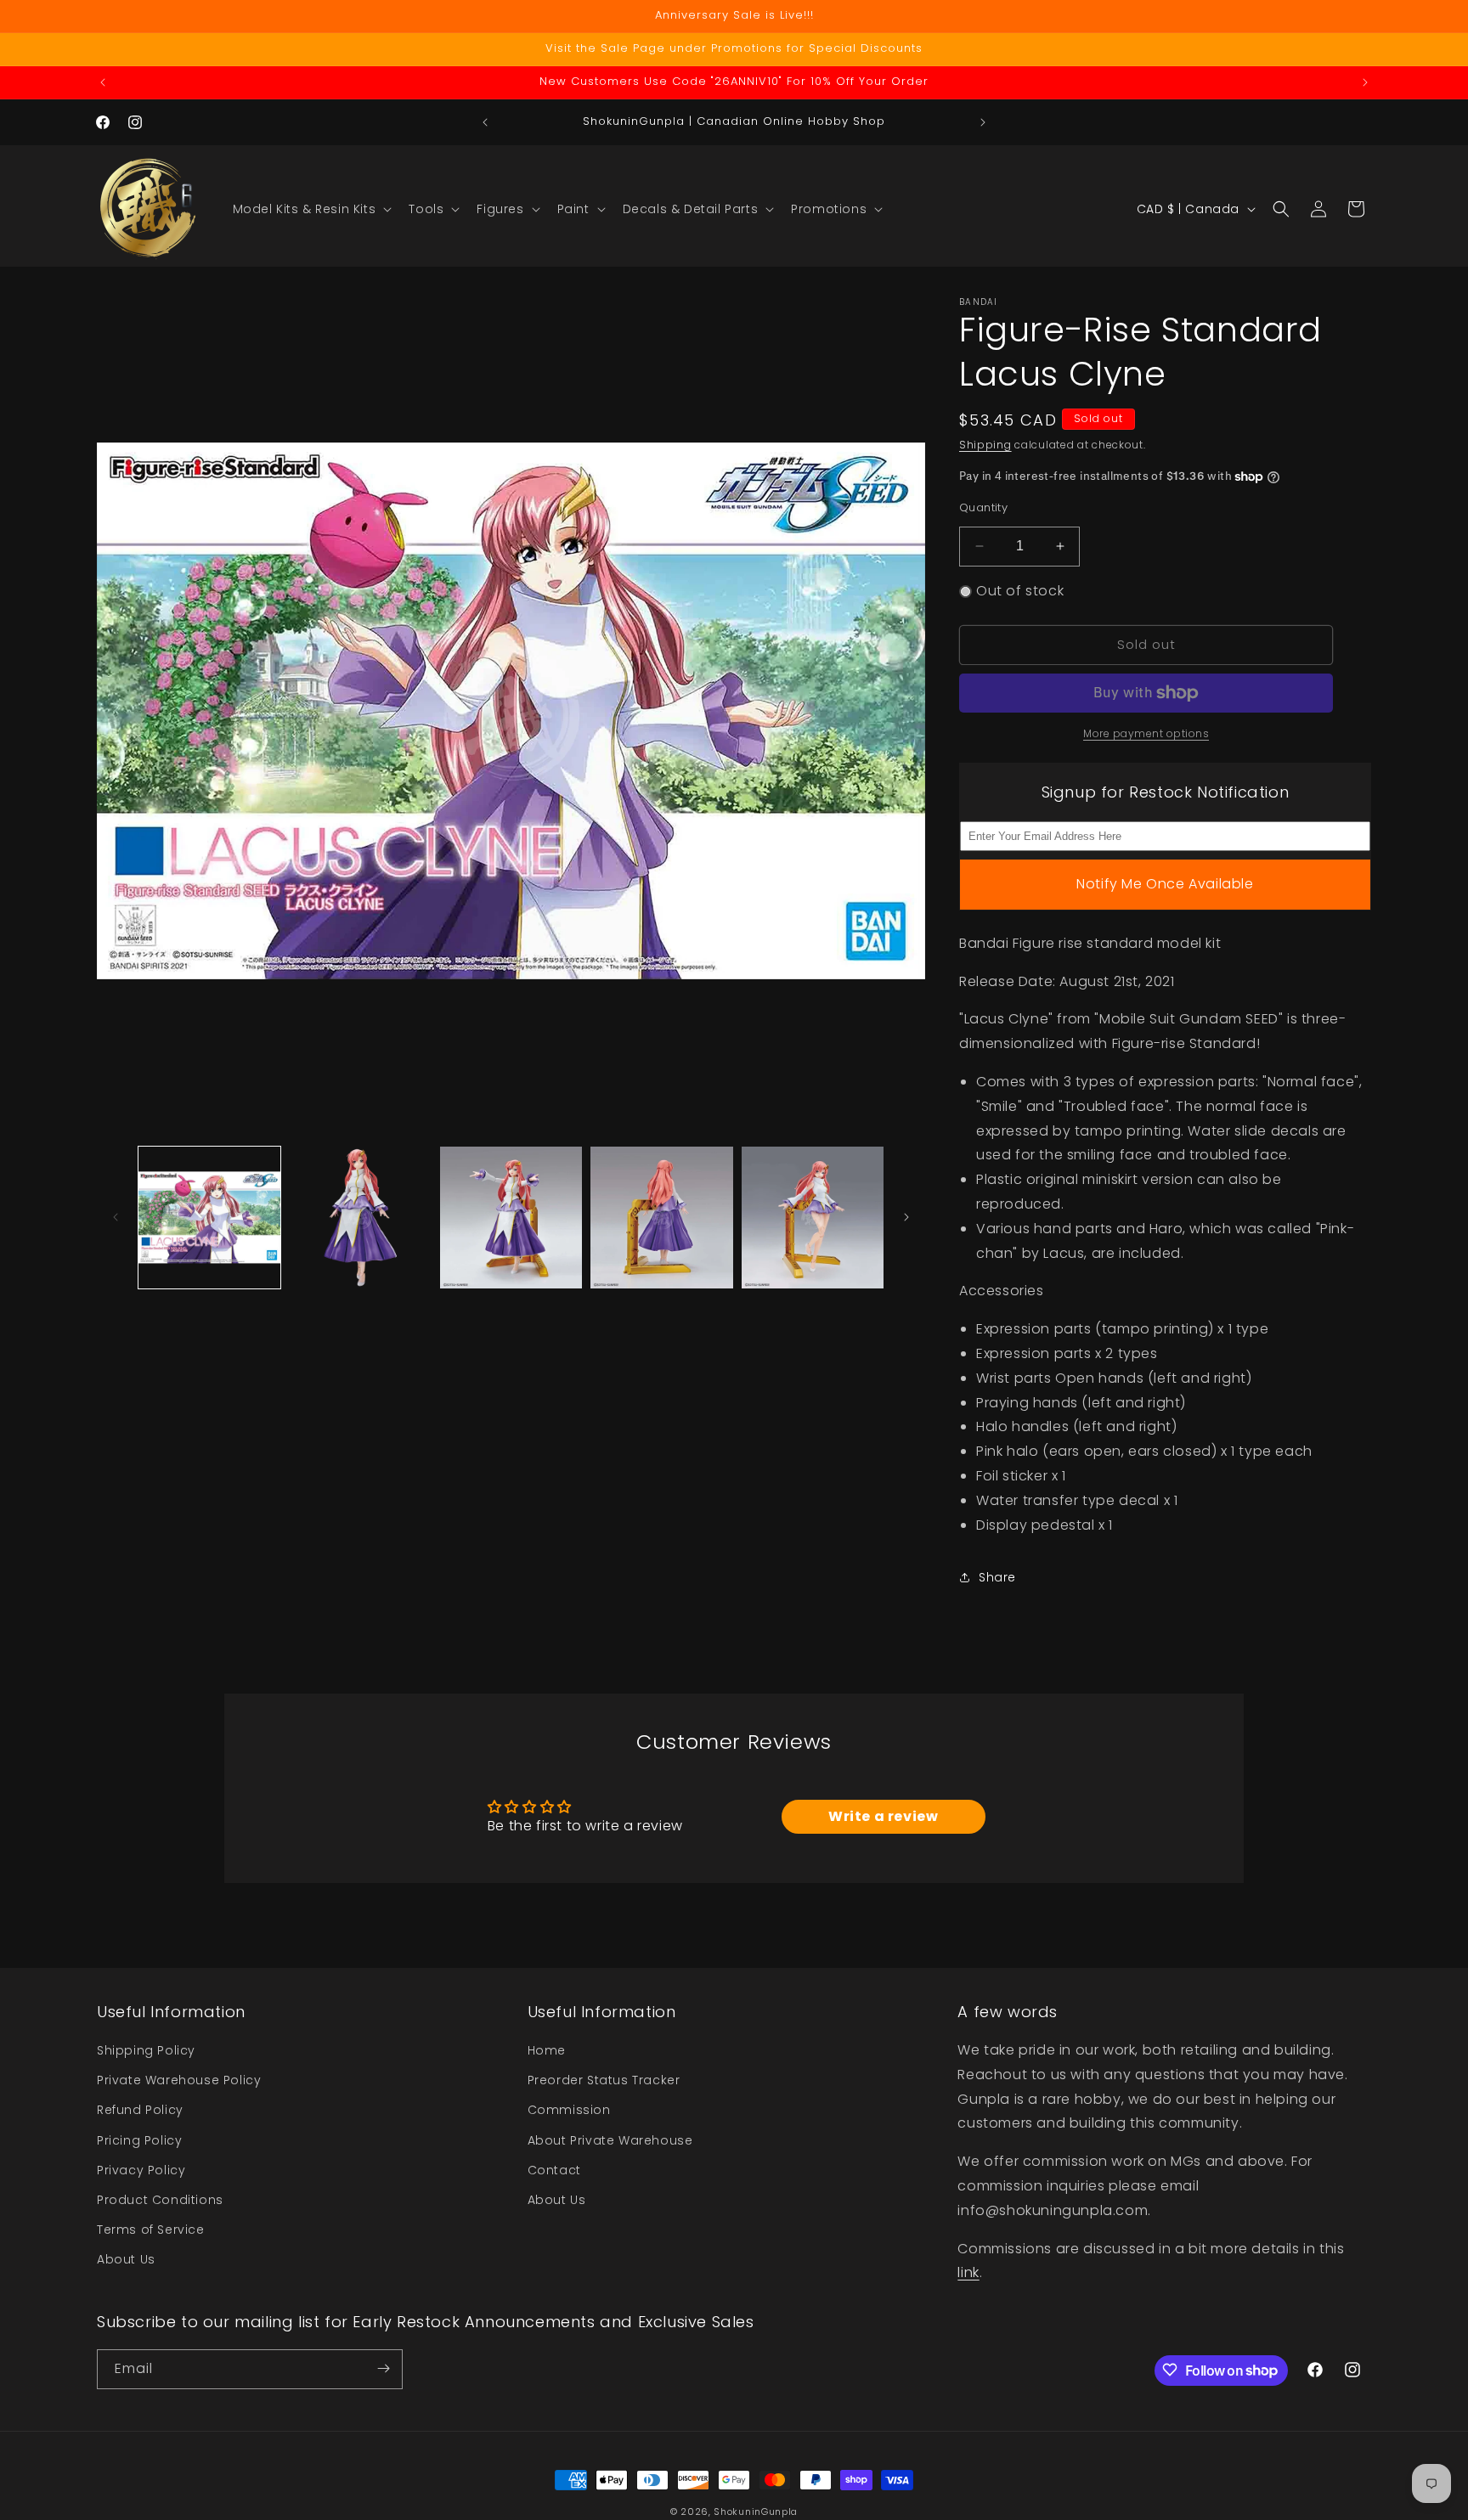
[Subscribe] (383, 2368)
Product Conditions (160, 2200)
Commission (569, 2111)
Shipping (985, 445)
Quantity (983, 507)
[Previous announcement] (103, 82)
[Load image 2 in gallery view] (360, 1218)
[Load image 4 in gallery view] (661, 1218)
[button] (311, 209)
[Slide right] (906, 1217)
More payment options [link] (1146, 733)
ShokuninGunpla (756, 2512)
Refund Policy (140, 2111)
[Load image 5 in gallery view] (813, 1218)
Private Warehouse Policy (179, 2081)
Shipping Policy (146, 2050)
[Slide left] (116, 1217)
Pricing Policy (139, 2140)
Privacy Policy (141, 2170)
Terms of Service (151, 2230)
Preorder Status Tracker (604, 2081)
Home (547, 2050)
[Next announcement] (1365, 82)
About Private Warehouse (610, 2140)
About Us (126, 2260)
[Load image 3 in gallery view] (511, 1218)
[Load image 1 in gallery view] (209, 1218)
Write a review (883, 1816)
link (968, 2273)
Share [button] (997, 1577)
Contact (554, 2170)
